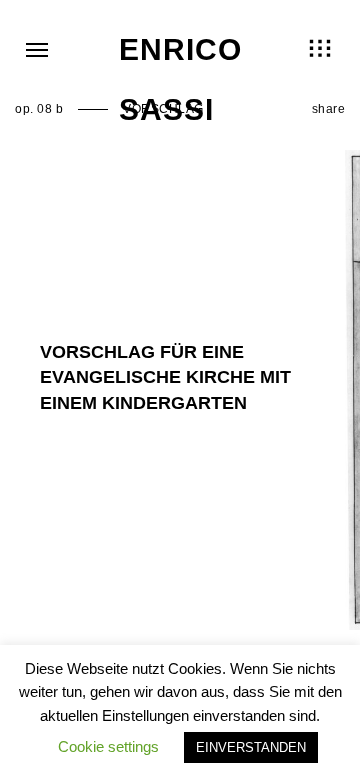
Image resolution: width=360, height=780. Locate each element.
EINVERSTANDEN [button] (251, 747)
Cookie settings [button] (108, 746)
